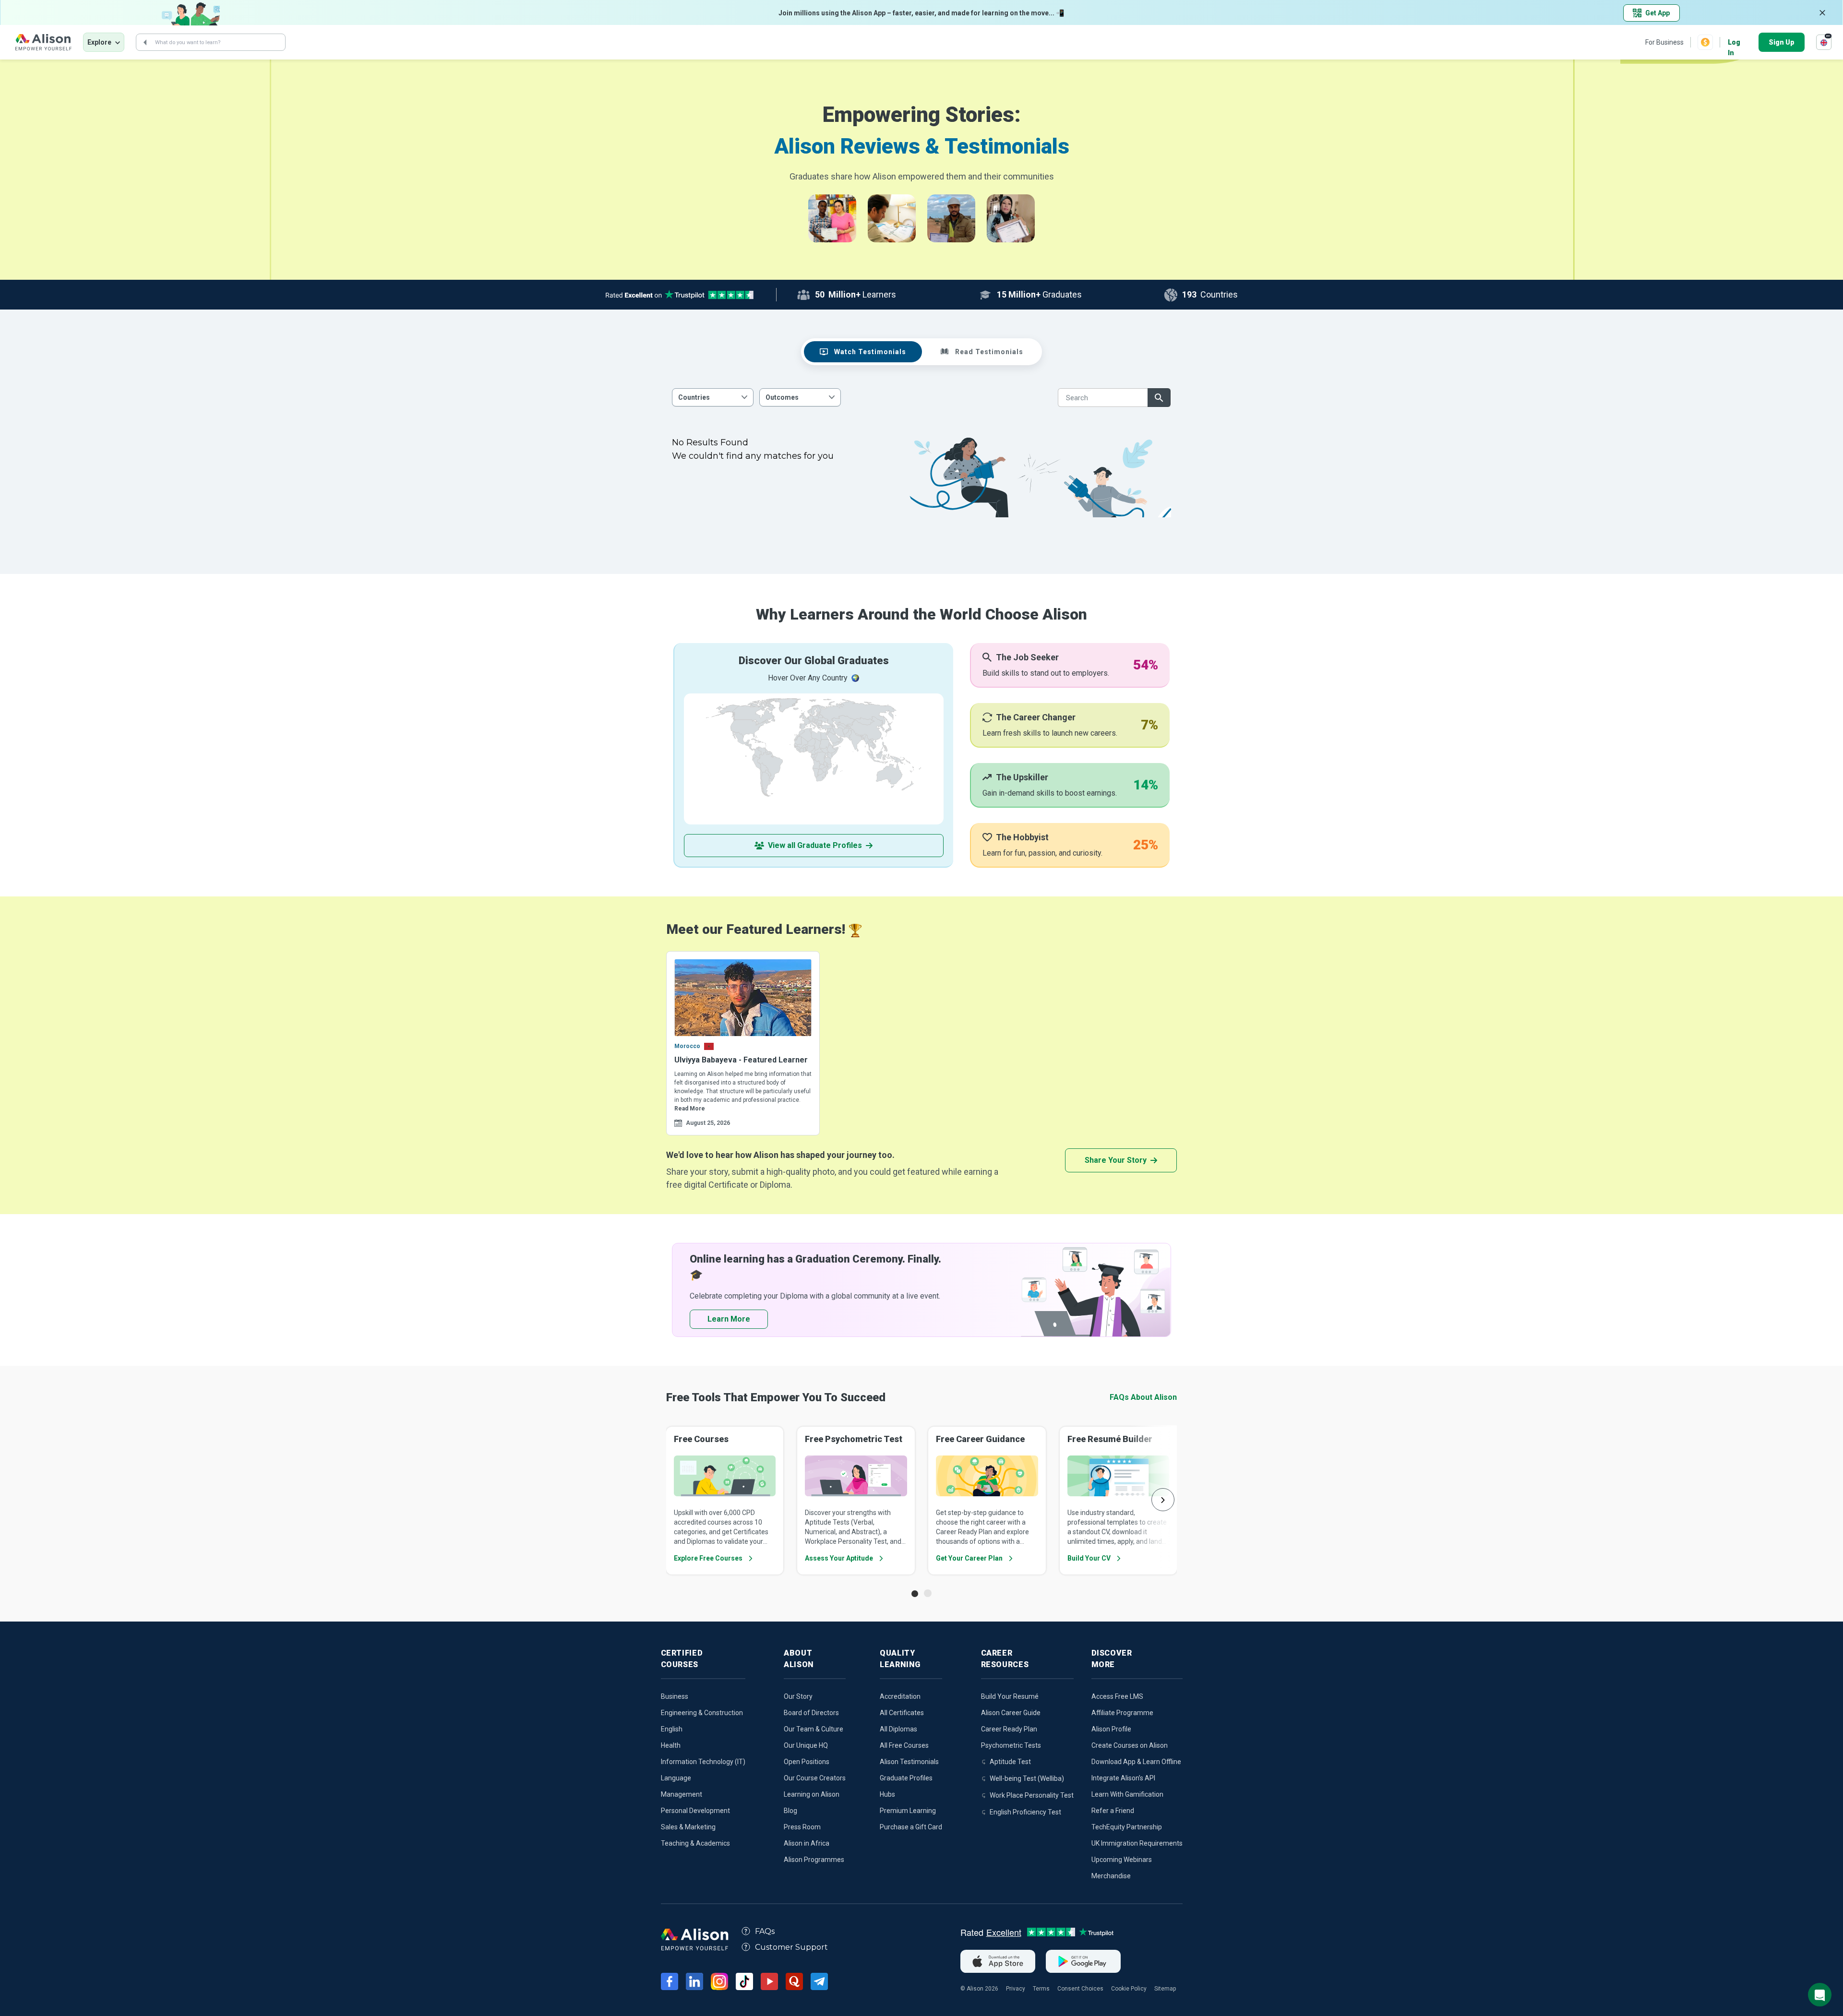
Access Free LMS (1117, 1696)
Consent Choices (1080, 1989)
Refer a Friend (1113, 1811)
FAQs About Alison (1143, 1397)
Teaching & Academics (695, 1843)
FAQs (765, 1931)
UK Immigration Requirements (1137, 1843)
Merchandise (1111, 1876)
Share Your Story (1116, 1160)
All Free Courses (904, 1745)
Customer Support (791, 1947)
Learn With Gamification (1127, 1794)
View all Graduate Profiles (815, 845)
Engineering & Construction (702, 1713)
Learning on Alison (812, 1794)
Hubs (887, 1794)
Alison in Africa (807, 1843)
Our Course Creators (815, 1778)
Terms (1041, 1989)
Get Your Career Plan (969, 1558)
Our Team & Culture (814, 1729)
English (672, 1729)
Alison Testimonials (909, 1762)
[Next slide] (1163, 1500)
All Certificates (902, 1713)
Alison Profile (1111, 1729)
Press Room (802, 1827)
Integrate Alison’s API (1123, 1778)
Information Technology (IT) (703, 1762)
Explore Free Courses (708, 1558)
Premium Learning (908, 1811)
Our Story (798, 1696)
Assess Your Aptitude (839, 1558)
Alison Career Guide (1011, 1713)
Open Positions (807, 1762)
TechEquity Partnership (1127, 1827)
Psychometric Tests (1011, 1745)
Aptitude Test (1010, 1762)
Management (682, 1794)
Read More (690, 1109)
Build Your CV (1089, 1558)
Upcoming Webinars (1122, 1860)
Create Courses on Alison (1130, 1745)
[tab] (863, 352)
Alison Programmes (814, 1860)
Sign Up (1782, 42)
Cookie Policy (1129, 1989)
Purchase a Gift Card (911, 1827)
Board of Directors (811, 1713)
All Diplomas (898, 1729)
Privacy (1016, 1989)
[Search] (145, 42)
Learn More (729, 1319)
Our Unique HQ (806, 1745)
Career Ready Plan (1009, 1729)
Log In (1734, 43)
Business (675, 1696)
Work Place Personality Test (1032, 1795)
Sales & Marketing (688, 1827)
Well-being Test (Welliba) (1027, 1778)
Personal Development (695, 1811)
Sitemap (1165, 1989)
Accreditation (900, 1696)
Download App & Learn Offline (1136, 1762)
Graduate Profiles (906, 1778)
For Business (1664, 42)
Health (671, 1745)
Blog (790, 1811)
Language (676, 1778)
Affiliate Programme (1122, 1713)
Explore (99, 42)
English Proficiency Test (1025, 1812)
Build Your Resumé (1010, 1696)
